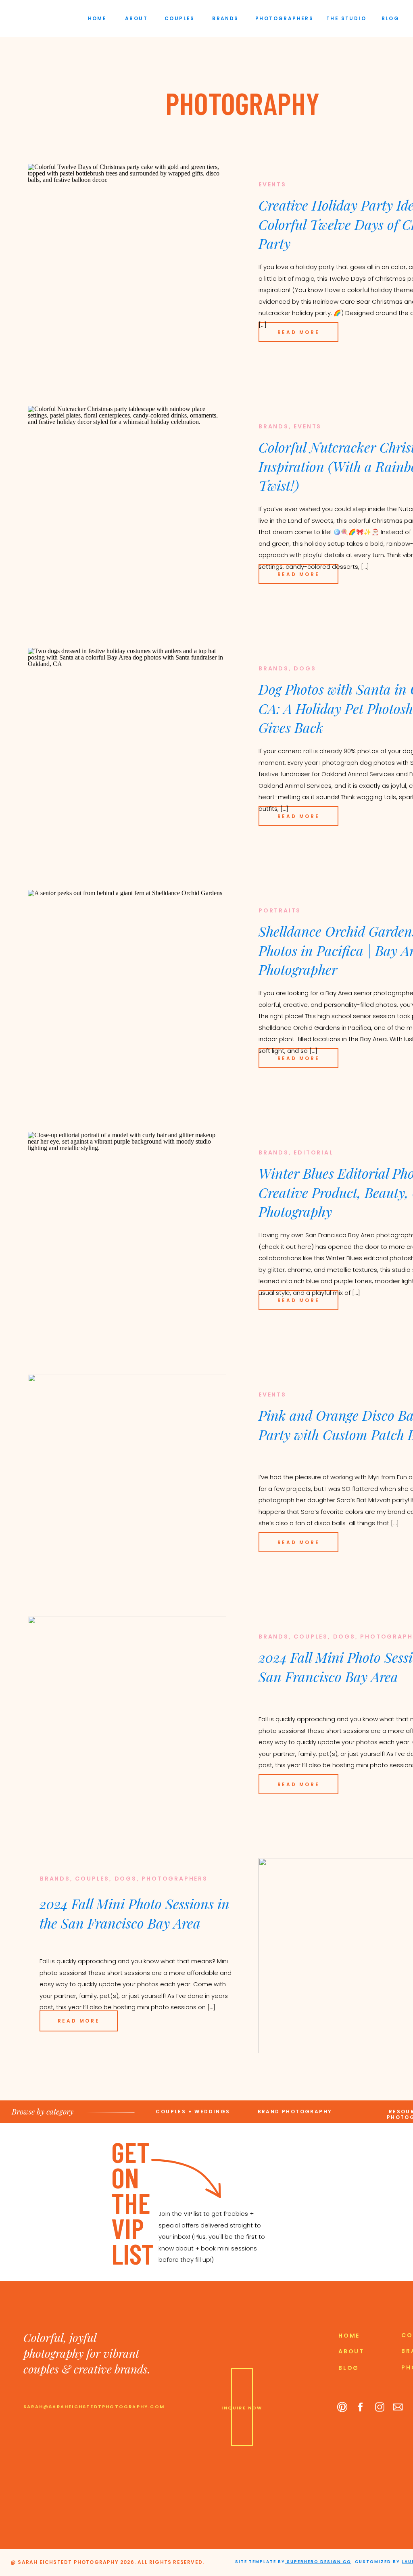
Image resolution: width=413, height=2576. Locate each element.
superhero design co (318, 2562)
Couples (311, 1637)
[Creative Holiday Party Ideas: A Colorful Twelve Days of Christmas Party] (127, 261)
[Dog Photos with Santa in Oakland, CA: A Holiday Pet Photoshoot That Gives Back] (127, 745)
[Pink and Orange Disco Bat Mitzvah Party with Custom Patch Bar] (127, 1472)
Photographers (174, 1879)
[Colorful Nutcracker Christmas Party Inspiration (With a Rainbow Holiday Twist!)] (127, 503)
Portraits (280, 910)
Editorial (313, 1152)
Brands (274, 426)
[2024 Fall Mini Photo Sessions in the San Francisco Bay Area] (127, 1714)
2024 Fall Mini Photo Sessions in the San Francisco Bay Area (135, 1913)
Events (272, 184)
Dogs (305, 668)
